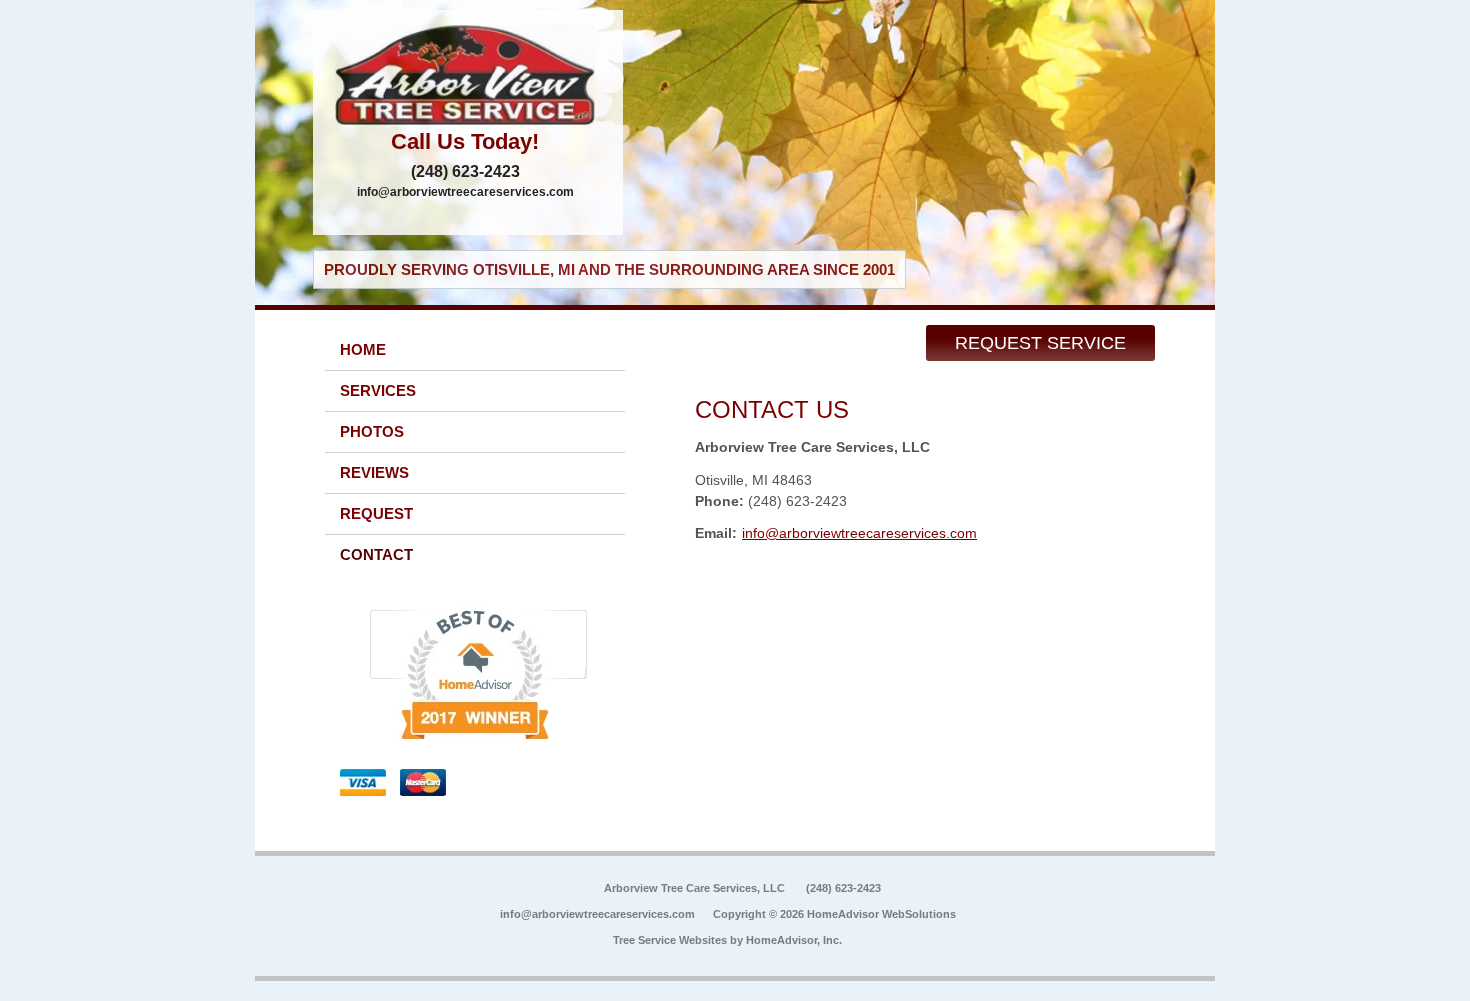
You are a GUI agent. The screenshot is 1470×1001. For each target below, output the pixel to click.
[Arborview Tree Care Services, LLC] (468, 75)
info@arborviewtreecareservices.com (465, 192)
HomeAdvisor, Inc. (794, 940)
